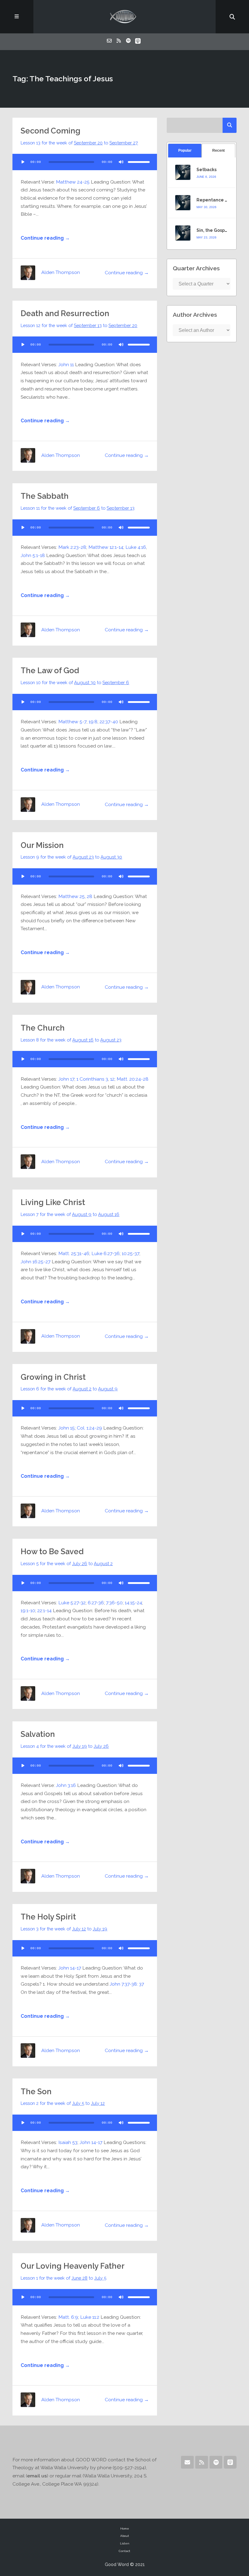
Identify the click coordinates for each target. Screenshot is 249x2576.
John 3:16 (66, 1785)
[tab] (185, 151)
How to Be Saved (52, 1551)
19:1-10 (28, 1610)
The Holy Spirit (48, 1917)
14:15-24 (133, 1603)
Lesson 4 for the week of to (65, 1746)
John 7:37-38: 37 (127, 1984)
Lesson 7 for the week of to (70, 1214)
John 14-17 (70, 1968)
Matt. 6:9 (68, 2317)
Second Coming (51, 131)
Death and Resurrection (65, 313)
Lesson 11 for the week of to (78, 508)
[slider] (139, 162)
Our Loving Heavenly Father (73, 2266)
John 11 (66, 365)
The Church (43, 1028)
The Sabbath (45, 496)
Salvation (38, 1734)
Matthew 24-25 (73, 182)
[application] (85, 162)
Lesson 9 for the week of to (71, 857)
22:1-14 (44, 1610)
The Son (36, 2092)
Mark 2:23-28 (72, 547)
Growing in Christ (53, 1377)
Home (125, 2529)
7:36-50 (114, 1603)
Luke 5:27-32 (72, 1603)
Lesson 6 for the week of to (69, 1389)
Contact (124, 2551)
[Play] (23, 162)
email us (37, 2476)
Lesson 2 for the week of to (63, 2103)
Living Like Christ (53, 1202)
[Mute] (121, 162)
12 (112, 1079)
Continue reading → (45, 238)
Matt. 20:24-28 (133, 1079)
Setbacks (206, 170)
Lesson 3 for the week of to (64, 1929)
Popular (185, 150)
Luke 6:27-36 (106, 1253)
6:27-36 (96, 1603)
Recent (218, 150)
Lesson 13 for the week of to (79, 143)
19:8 (93, 722)
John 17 (66, 1079)
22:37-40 (109, 722)
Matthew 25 (72, 896)
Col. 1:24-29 (89, 1428)
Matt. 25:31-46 (74, 1253)
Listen (125, 2543)
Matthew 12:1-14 (106, 547)
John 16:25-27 (36, 1262)
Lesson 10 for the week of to (75, 682)
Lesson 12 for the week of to (79, 325)
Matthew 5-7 (72, 722)
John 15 (67, 1428)
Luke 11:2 (90, 2317)
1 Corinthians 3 (92, 1079)
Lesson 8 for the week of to (71, 1040)
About (125, 2536)
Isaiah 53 (68, 2142)
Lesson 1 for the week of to (63, 2278)
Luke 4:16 (136, 547)
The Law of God (50, 670)
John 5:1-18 (33, 555)
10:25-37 (131, 1253)
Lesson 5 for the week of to (67, 1563)
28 (90, 896)
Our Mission (42, 845)
